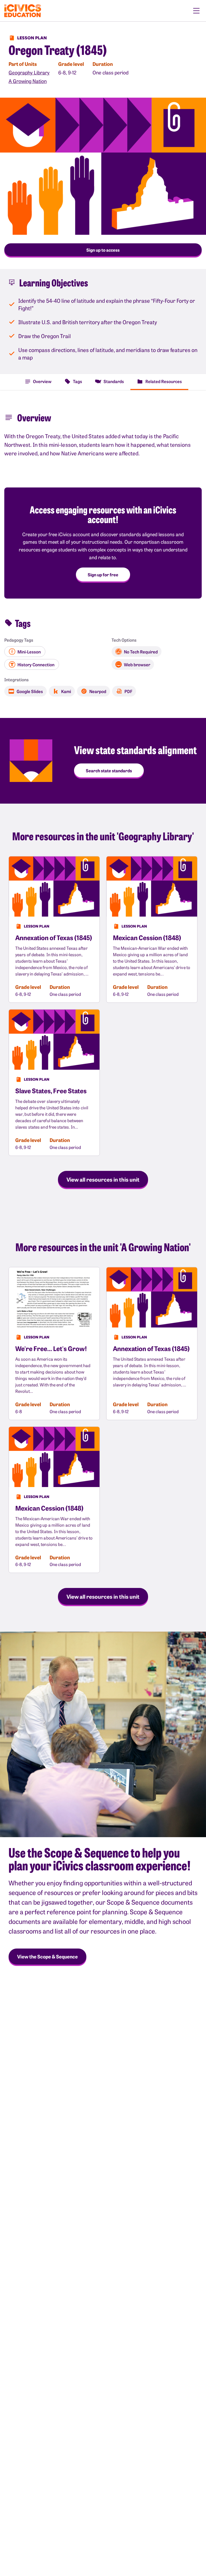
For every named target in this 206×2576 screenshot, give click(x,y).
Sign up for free (103, 574)
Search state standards (109, 770)
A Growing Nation (28, 81)
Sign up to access (103, 250)
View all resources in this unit (103, 1179)
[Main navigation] (196, 11)
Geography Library (29, 72)
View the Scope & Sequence (47, 1956)
